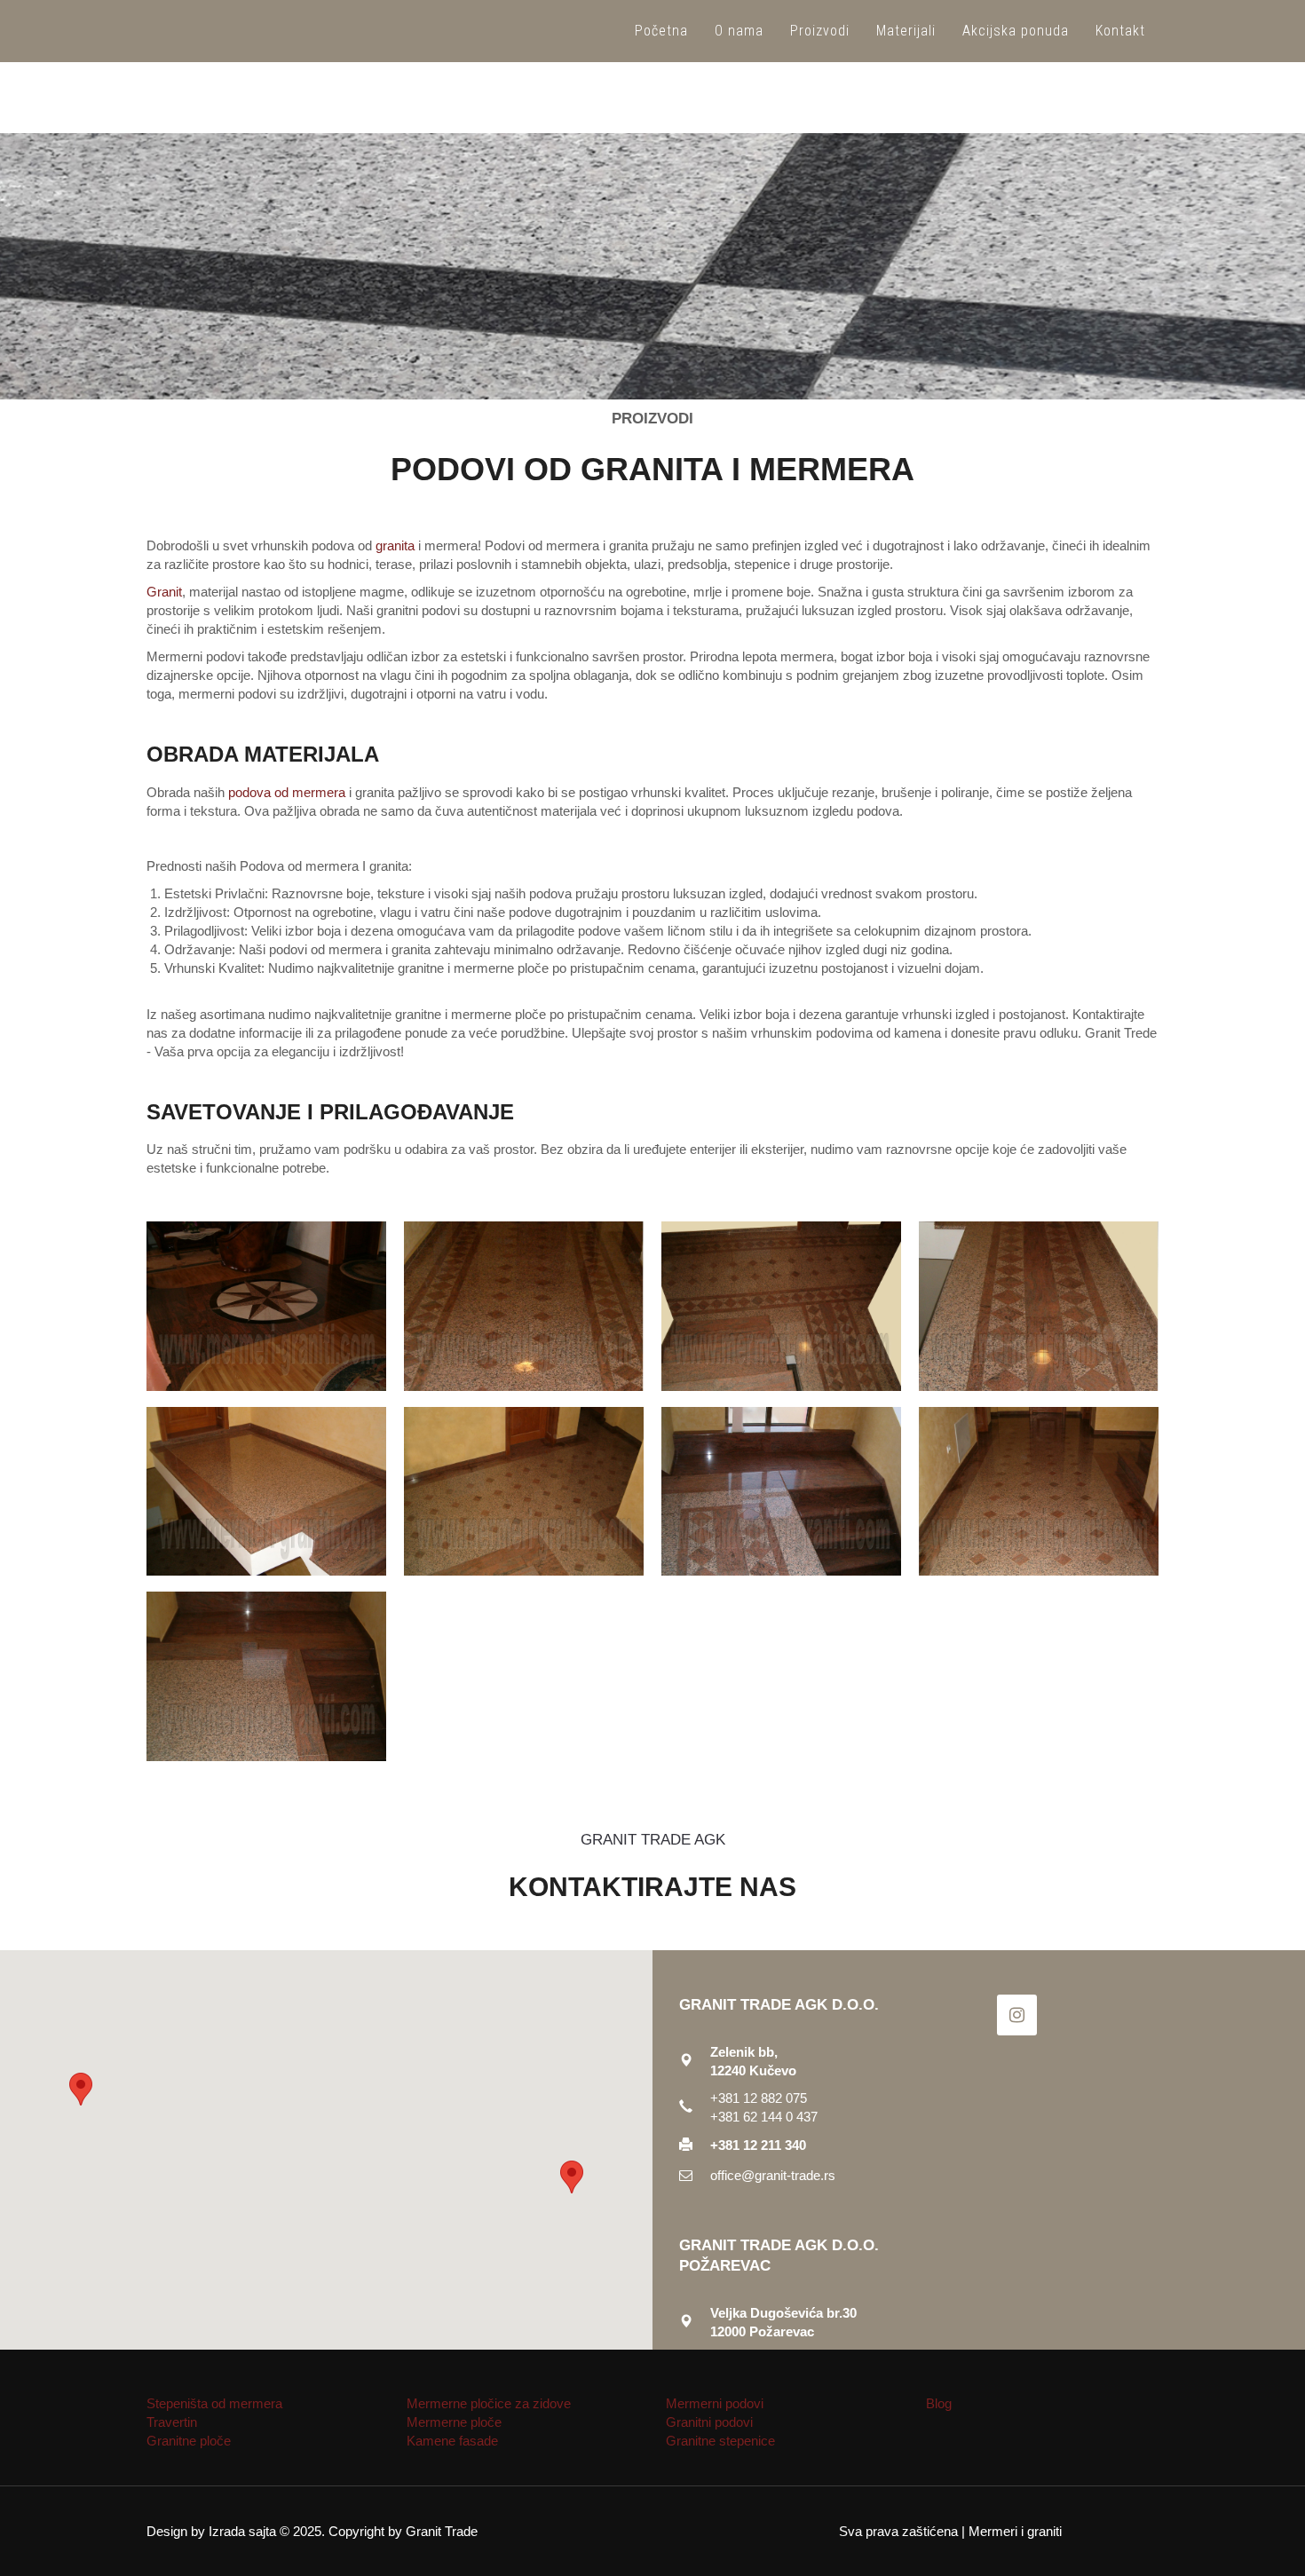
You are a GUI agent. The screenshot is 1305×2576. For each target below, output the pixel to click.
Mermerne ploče (454, 2422)
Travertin (172, 2422)
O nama (739, 31)
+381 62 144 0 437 (764, 2117)
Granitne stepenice (720, 2441)
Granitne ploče (189, 2441)
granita (395, 545)
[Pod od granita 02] (524, 1306)
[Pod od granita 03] (781, 1306)
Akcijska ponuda (1016, 31)
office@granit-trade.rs (773, 2175)
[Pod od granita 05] (266, 1492)
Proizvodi (820, 31)
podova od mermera (287, 792)
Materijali (906, 31)
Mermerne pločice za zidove (489, 2403)
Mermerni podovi (715, 2403)
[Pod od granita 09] (266, 1676)
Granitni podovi (709, 2422)
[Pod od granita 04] (1039, 1306)
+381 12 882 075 (760, 2098)
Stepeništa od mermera (214, 2403)
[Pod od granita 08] (1039, 1492)
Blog (939, 2403)
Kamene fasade (452, 2441)
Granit (164, 592)
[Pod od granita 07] (781, 1492)
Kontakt (1120, 31)
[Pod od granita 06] (524, 1492)
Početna (661, 31)
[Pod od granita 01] (266, 1306)
